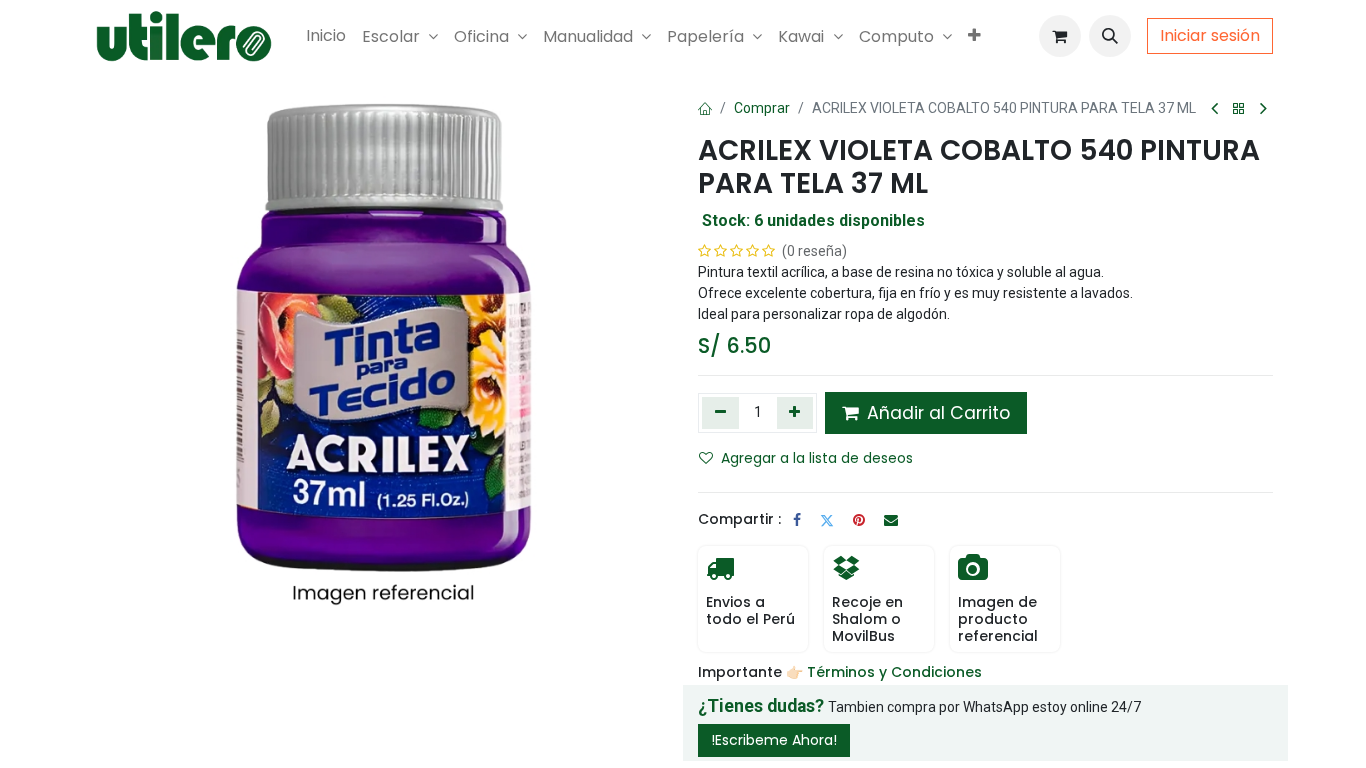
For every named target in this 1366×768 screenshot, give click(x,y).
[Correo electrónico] (891, 520)
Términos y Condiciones (896, 672)
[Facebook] (797, 520)
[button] (1110, 36)
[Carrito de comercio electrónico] (1060, 36)
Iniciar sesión (1210, 35)
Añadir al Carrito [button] (936, 413)
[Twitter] (827, 520)
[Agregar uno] (795, 413)
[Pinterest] (859, 520)
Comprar (762, 108)
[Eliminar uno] (720, 413)
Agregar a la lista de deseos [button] (817, 458)
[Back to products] (1239, 109)
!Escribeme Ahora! (774, 740)
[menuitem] (326, 36)
